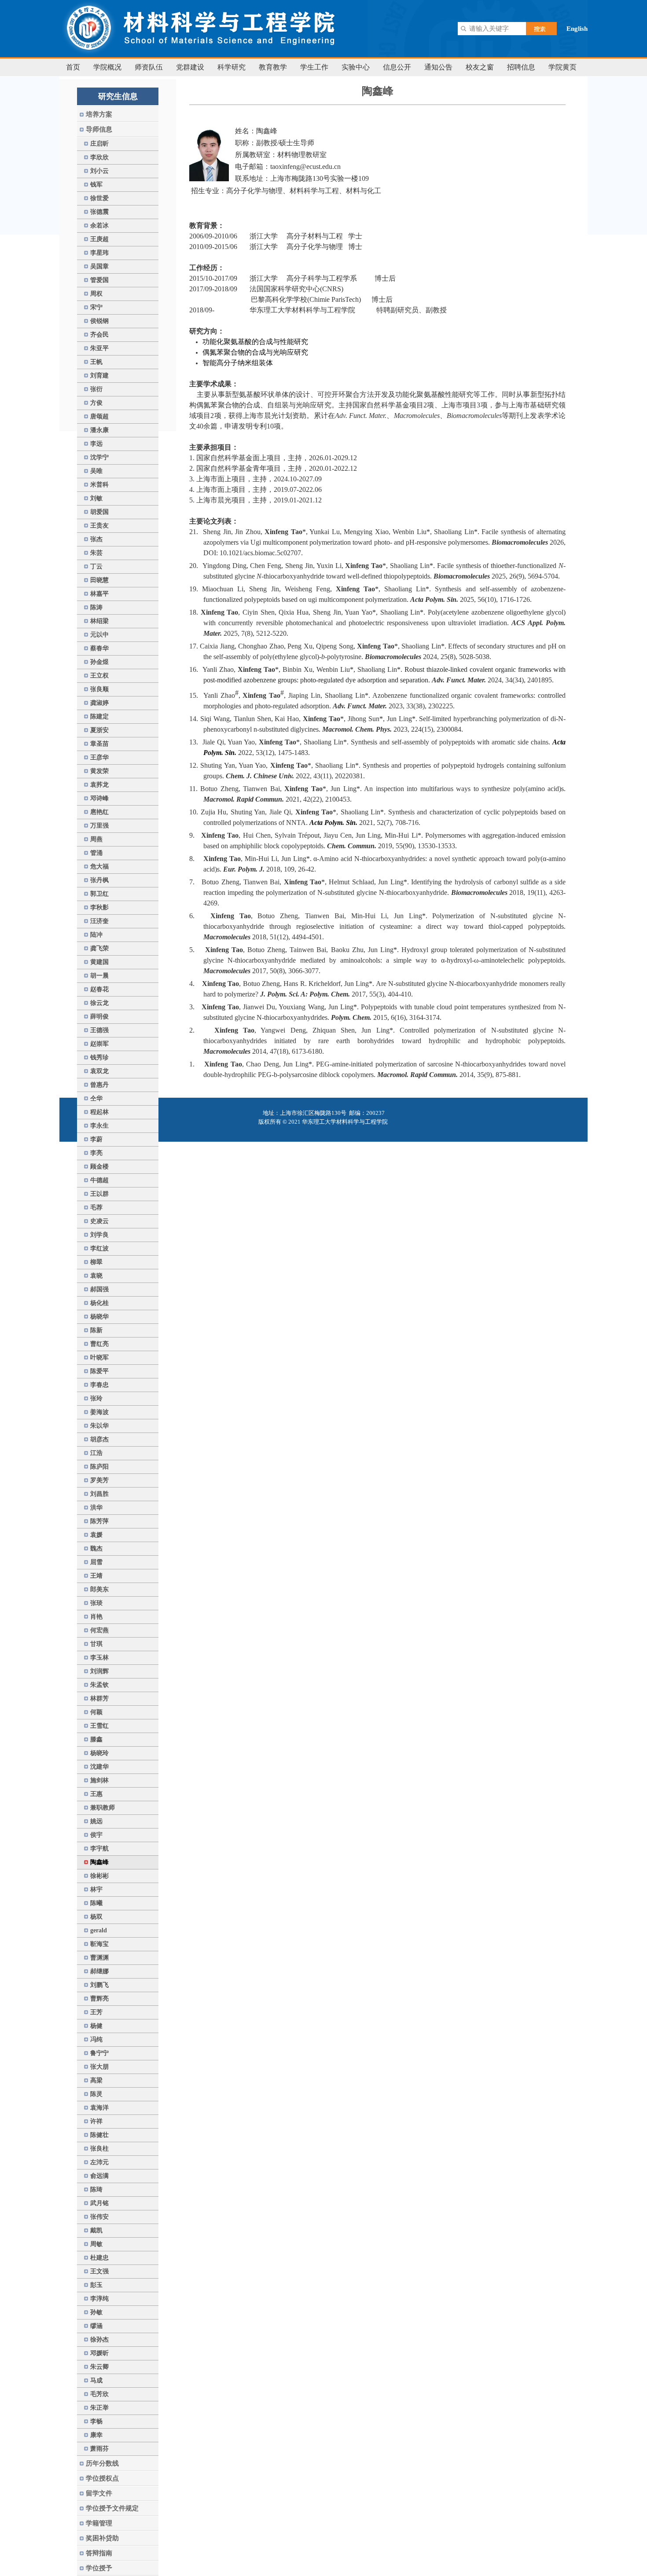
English (577, 29)
